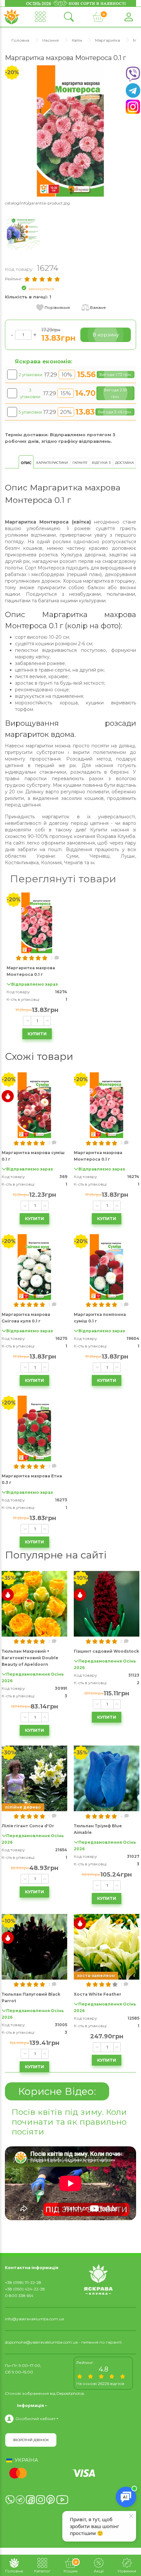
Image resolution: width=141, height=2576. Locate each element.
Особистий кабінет (35, 2419)
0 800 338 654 (19, 2296)
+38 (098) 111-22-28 (23, 2282)
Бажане (98, 307)
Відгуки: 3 (101, 463)
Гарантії (80, 463)
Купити (37, 1034)
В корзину (106, 335)
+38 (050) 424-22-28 (25, 2289)
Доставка (124, 463)
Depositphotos (70, 2393)
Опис (26, 463)
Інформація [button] (30, 2405)
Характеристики (52, 463)
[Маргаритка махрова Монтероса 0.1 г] (70, 130)
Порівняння (57, 307)
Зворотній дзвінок (31, 2440)
